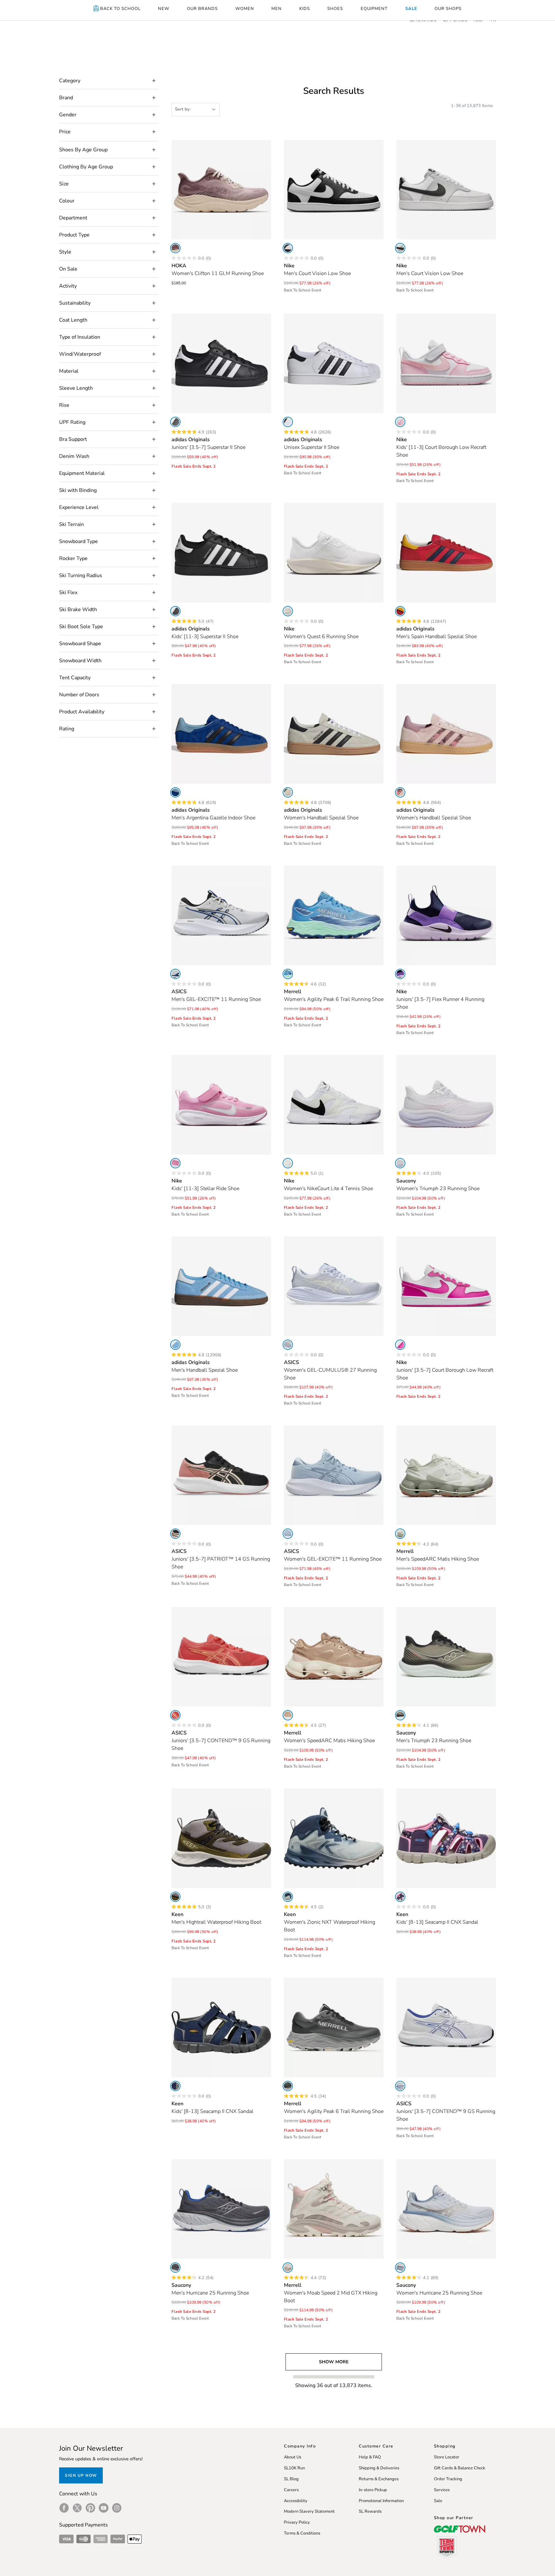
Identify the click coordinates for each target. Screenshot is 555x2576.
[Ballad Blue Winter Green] (288, 1897)
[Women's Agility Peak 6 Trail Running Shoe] (334, 915)
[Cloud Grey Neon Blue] (175, 974)
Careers (291, 2490)
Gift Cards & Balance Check (460, 2468)
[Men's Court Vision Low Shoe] (334, 190)
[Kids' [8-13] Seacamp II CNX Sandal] (446, 1838)
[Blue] (175, 792)
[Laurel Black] (400, 1715)
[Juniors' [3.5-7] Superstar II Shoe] (221, 363)
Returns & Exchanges (379, 2479)
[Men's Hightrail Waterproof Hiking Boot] (221, 1838)
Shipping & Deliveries (379, 2468)
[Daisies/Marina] (400, 1897)
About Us (293, 2457)
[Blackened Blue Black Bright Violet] (400, 974)
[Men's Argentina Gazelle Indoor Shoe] (221, 734)
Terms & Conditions (302, 2533)
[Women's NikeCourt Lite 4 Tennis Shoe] (334, 1105)
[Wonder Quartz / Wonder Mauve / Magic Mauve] (400, 792)
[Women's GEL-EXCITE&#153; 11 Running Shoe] (334, 1475)
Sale (438, 2501)
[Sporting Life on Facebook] (64, 2508)
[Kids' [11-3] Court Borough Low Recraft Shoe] (446, 363)
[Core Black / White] (175, 422)
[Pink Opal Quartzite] (175, 248)
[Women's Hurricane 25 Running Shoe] (446, 2209)
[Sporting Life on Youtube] (104, 2508)
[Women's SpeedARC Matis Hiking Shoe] (334, 1657)
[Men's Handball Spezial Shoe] (221, 1286)
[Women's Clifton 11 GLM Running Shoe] (221, 190)
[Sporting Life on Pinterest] (90, 2508)
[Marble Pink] (288, 2268)
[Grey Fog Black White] (400, 248)
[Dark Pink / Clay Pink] (175, 1715)
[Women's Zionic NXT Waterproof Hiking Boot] (334, 1838)
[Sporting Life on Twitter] (77, 2508)
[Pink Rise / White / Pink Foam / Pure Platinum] (175, 1163)
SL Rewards (370, 2511)
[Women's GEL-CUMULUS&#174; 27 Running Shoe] (334, 1286)
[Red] (400, 611)
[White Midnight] (400, 2086)
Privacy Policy (297, 2522)
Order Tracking (448, 2479)
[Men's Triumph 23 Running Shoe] (446, 1657)
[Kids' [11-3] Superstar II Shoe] (221, 553)
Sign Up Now (81, 2475)
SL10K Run (294, 2468)
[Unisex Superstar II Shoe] (334, 363)
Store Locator (447, 2457)
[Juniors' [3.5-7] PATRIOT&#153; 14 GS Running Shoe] (221, 1475)
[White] (288, 248)
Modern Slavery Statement (309, 2511)
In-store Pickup (373, 2490)
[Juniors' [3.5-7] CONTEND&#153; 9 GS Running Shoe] (221, 1657)
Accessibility (296, 2501)
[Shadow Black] (175, 2268)
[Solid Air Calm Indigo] (288, 1534)
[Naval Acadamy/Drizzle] (175, 2086)
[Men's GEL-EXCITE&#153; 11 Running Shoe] (221, 915)
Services (442, 2490)
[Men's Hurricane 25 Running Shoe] (221, 2209)
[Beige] (288, 792)
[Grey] (288, 2086)
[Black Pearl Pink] (175, 1534)
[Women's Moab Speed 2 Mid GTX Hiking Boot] (334, 2209)
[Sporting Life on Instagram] (117, 2508)
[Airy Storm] (400, 2268)
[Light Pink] (400, 422)
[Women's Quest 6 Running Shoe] (334, 553)
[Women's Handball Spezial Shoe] (334, 734)
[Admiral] (288, 974)
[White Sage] (400, 1534)
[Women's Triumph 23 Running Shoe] (446, 1105)
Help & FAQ (370, 2457)
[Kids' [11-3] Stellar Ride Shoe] (221, 1105)
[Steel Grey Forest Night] (175, 1897)
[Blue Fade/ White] (288, 1345)
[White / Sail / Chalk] (288, 611)
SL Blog (291, 2479)
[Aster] (400, 1163)
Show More (334, 2362)
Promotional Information (381, 2501)
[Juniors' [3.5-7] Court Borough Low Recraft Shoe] (446, 1286)
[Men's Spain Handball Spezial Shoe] (446, 553)
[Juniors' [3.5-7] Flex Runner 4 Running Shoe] (446, 915)
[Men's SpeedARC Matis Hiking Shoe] (446, 1475)
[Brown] (288, 1715)
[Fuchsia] (400, 1345)
